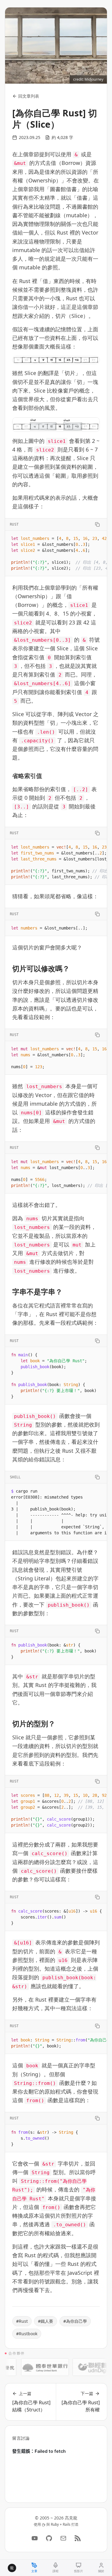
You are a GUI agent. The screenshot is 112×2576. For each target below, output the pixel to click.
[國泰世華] (36, 2367)
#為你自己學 (75, 2321)
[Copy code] (97, 524)
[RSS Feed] (78, 2538)
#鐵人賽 (46, 2321)
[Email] (63, 2538)
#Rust (22, 2321)
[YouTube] (35, 2538)
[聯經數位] (87, 2367)
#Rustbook (27, 2334)
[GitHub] (49, 2538)
